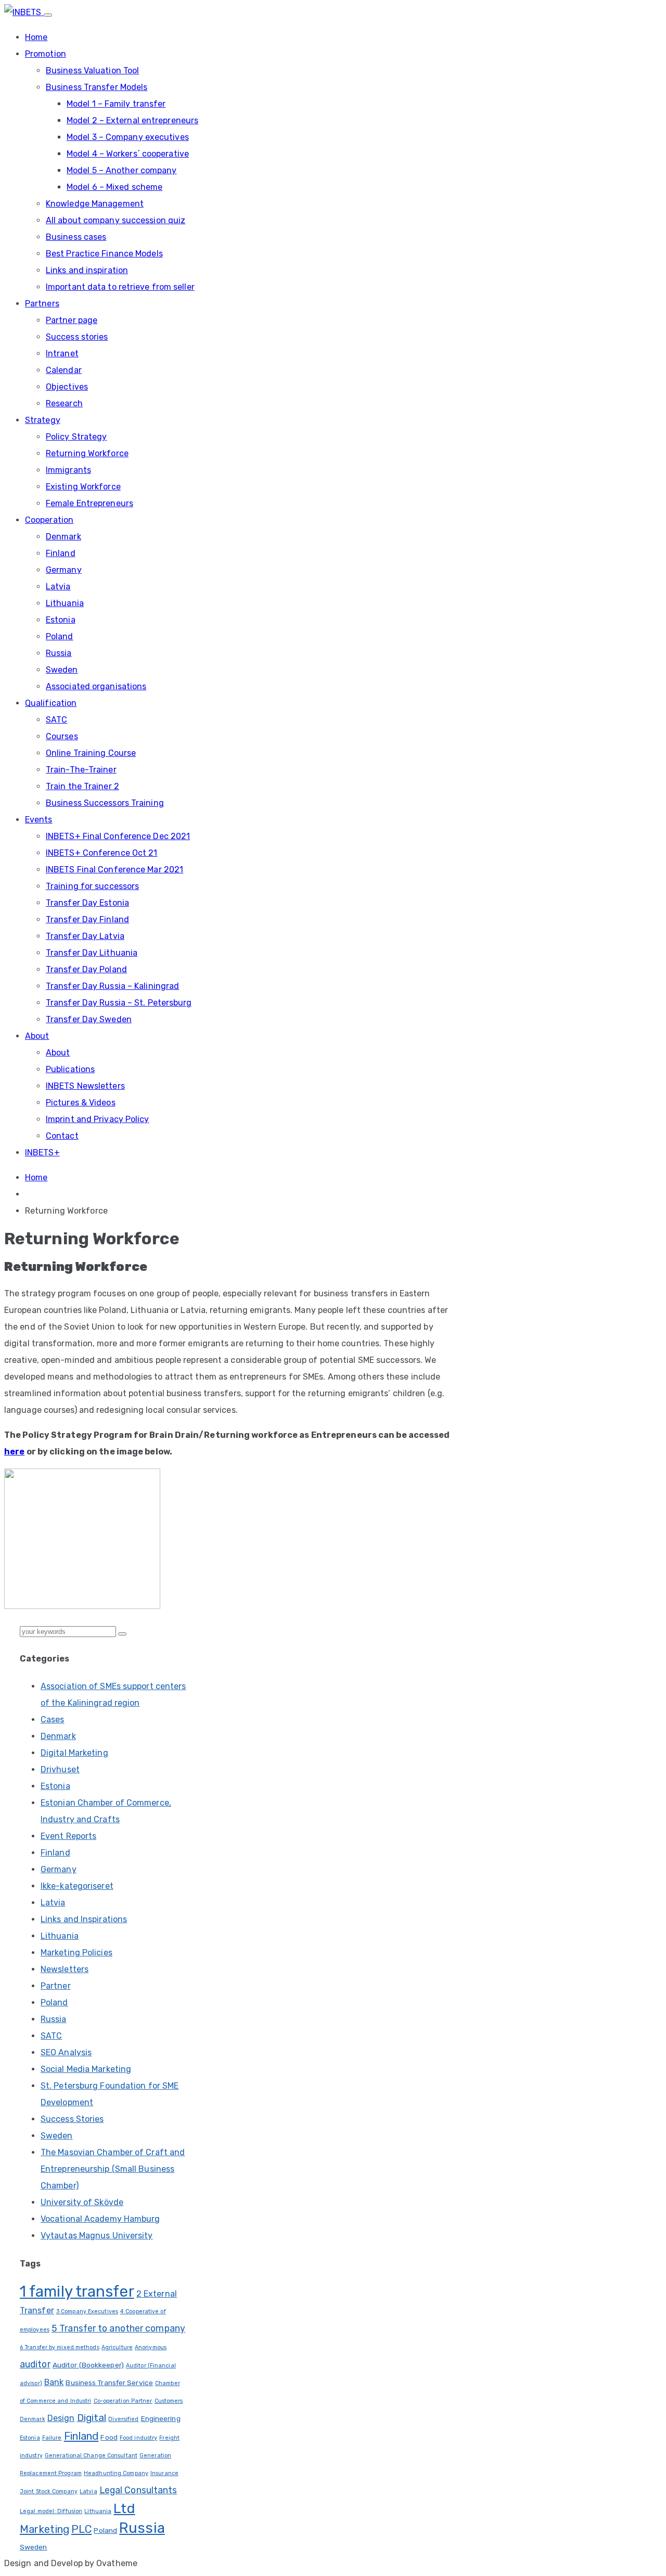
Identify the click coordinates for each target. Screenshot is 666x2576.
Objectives (67, 387)
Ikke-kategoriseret (77, 1886)
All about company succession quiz (116, 220)
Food (109, 2437)
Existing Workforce (83, 487)
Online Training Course (91, 753)
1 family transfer (77, 2291)
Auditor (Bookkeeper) (88, 2365)
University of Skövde (82, 2202)
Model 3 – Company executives (128, 137)
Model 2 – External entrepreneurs (132, 120)
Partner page (72, 320)
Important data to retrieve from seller (120, 287)
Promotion (46, 54)
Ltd (124, 2508)
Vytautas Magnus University (97, 2236)
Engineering (161, 2418)
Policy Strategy (76, 437)
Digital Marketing (74, 1753)
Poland (60, 636)
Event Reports (68, 1836)
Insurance (164, 2473)
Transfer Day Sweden (89, 1019)
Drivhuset (60, 1769)
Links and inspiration (87, 270)
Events (39, 820)
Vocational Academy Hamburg (100, 2219)
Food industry (138, 2438)
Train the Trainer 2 (82, 786)
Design (61, 2418)
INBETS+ (42, 1152)
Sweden (62, 670)
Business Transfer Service (109, 2382)
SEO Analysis (66, 2052)
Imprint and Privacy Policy (98, 1119)
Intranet (62, 353)
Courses (62, 736)
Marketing (44, 2529)
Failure (52, 2438)
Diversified (123, 2419)
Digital (92, 2418)
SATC (56, 720)
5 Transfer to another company (118, 2328)
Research (64, 403)
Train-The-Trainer (81, 770)
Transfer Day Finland (87, 919)
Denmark (63, 537)
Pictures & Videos (81, 1103)
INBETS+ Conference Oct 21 (102, 853)
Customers (169, 2401)
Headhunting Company (116, 2473)
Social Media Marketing (86, 2069)
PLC (81, 2529)
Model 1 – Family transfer (116, 104)
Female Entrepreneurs (89, 503)
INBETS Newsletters (85, 1086)
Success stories (77, 337)
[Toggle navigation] (48, 15)
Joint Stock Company (49, 2491)
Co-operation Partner (123, 2401)
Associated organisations (96, 686)
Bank (54, 2382)
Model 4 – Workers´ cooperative (128, 154)
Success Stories (72, 2119)
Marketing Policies (76, 1953)
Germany (64, 570)
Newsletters (65, 1969)
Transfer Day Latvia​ (85, 936)
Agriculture (117, 2347)
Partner (56, 1986)
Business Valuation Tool (92, 70)
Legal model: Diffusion (51, 2511)
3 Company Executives (87, 2311)
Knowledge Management (95, 204)
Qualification (51, 703)
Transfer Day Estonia (87, 903)
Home (36, 37)
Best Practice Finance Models (104, 254)
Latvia (58, 587)
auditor (35, 2364)
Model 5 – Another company (122, 170)
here (14, 1452)
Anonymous (151, 2347)
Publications (70, 1069)
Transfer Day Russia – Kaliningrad (112, 986)
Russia (59, 653)
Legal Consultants (138, 2490)
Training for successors (92, 886)
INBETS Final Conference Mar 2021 (114, 870)
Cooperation (49, 520)
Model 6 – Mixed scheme (114, 187)
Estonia (61, 620)
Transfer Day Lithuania (92, 953)
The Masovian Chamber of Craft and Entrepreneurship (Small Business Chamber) (113, 2169)
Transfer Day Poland (86, 969)
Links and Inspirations (84, 1919)
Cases (53, 1720)
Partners (42, 304)
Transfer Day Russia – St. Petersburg (119, 1003)
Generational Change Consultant (91, 2456)
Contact (62, 1136)
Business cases (76, 237)
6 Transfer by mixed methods (60, 2347)
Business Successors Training (105, 803)
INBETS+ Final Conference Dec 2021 (118, 836)
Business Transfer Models (97, 87)
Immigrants (68, 470)
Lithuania (65, 603)
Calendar (64, 370)
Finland (61, 553)
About (37, 1036)
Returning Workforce (87, 453)
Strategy (43, 420)
